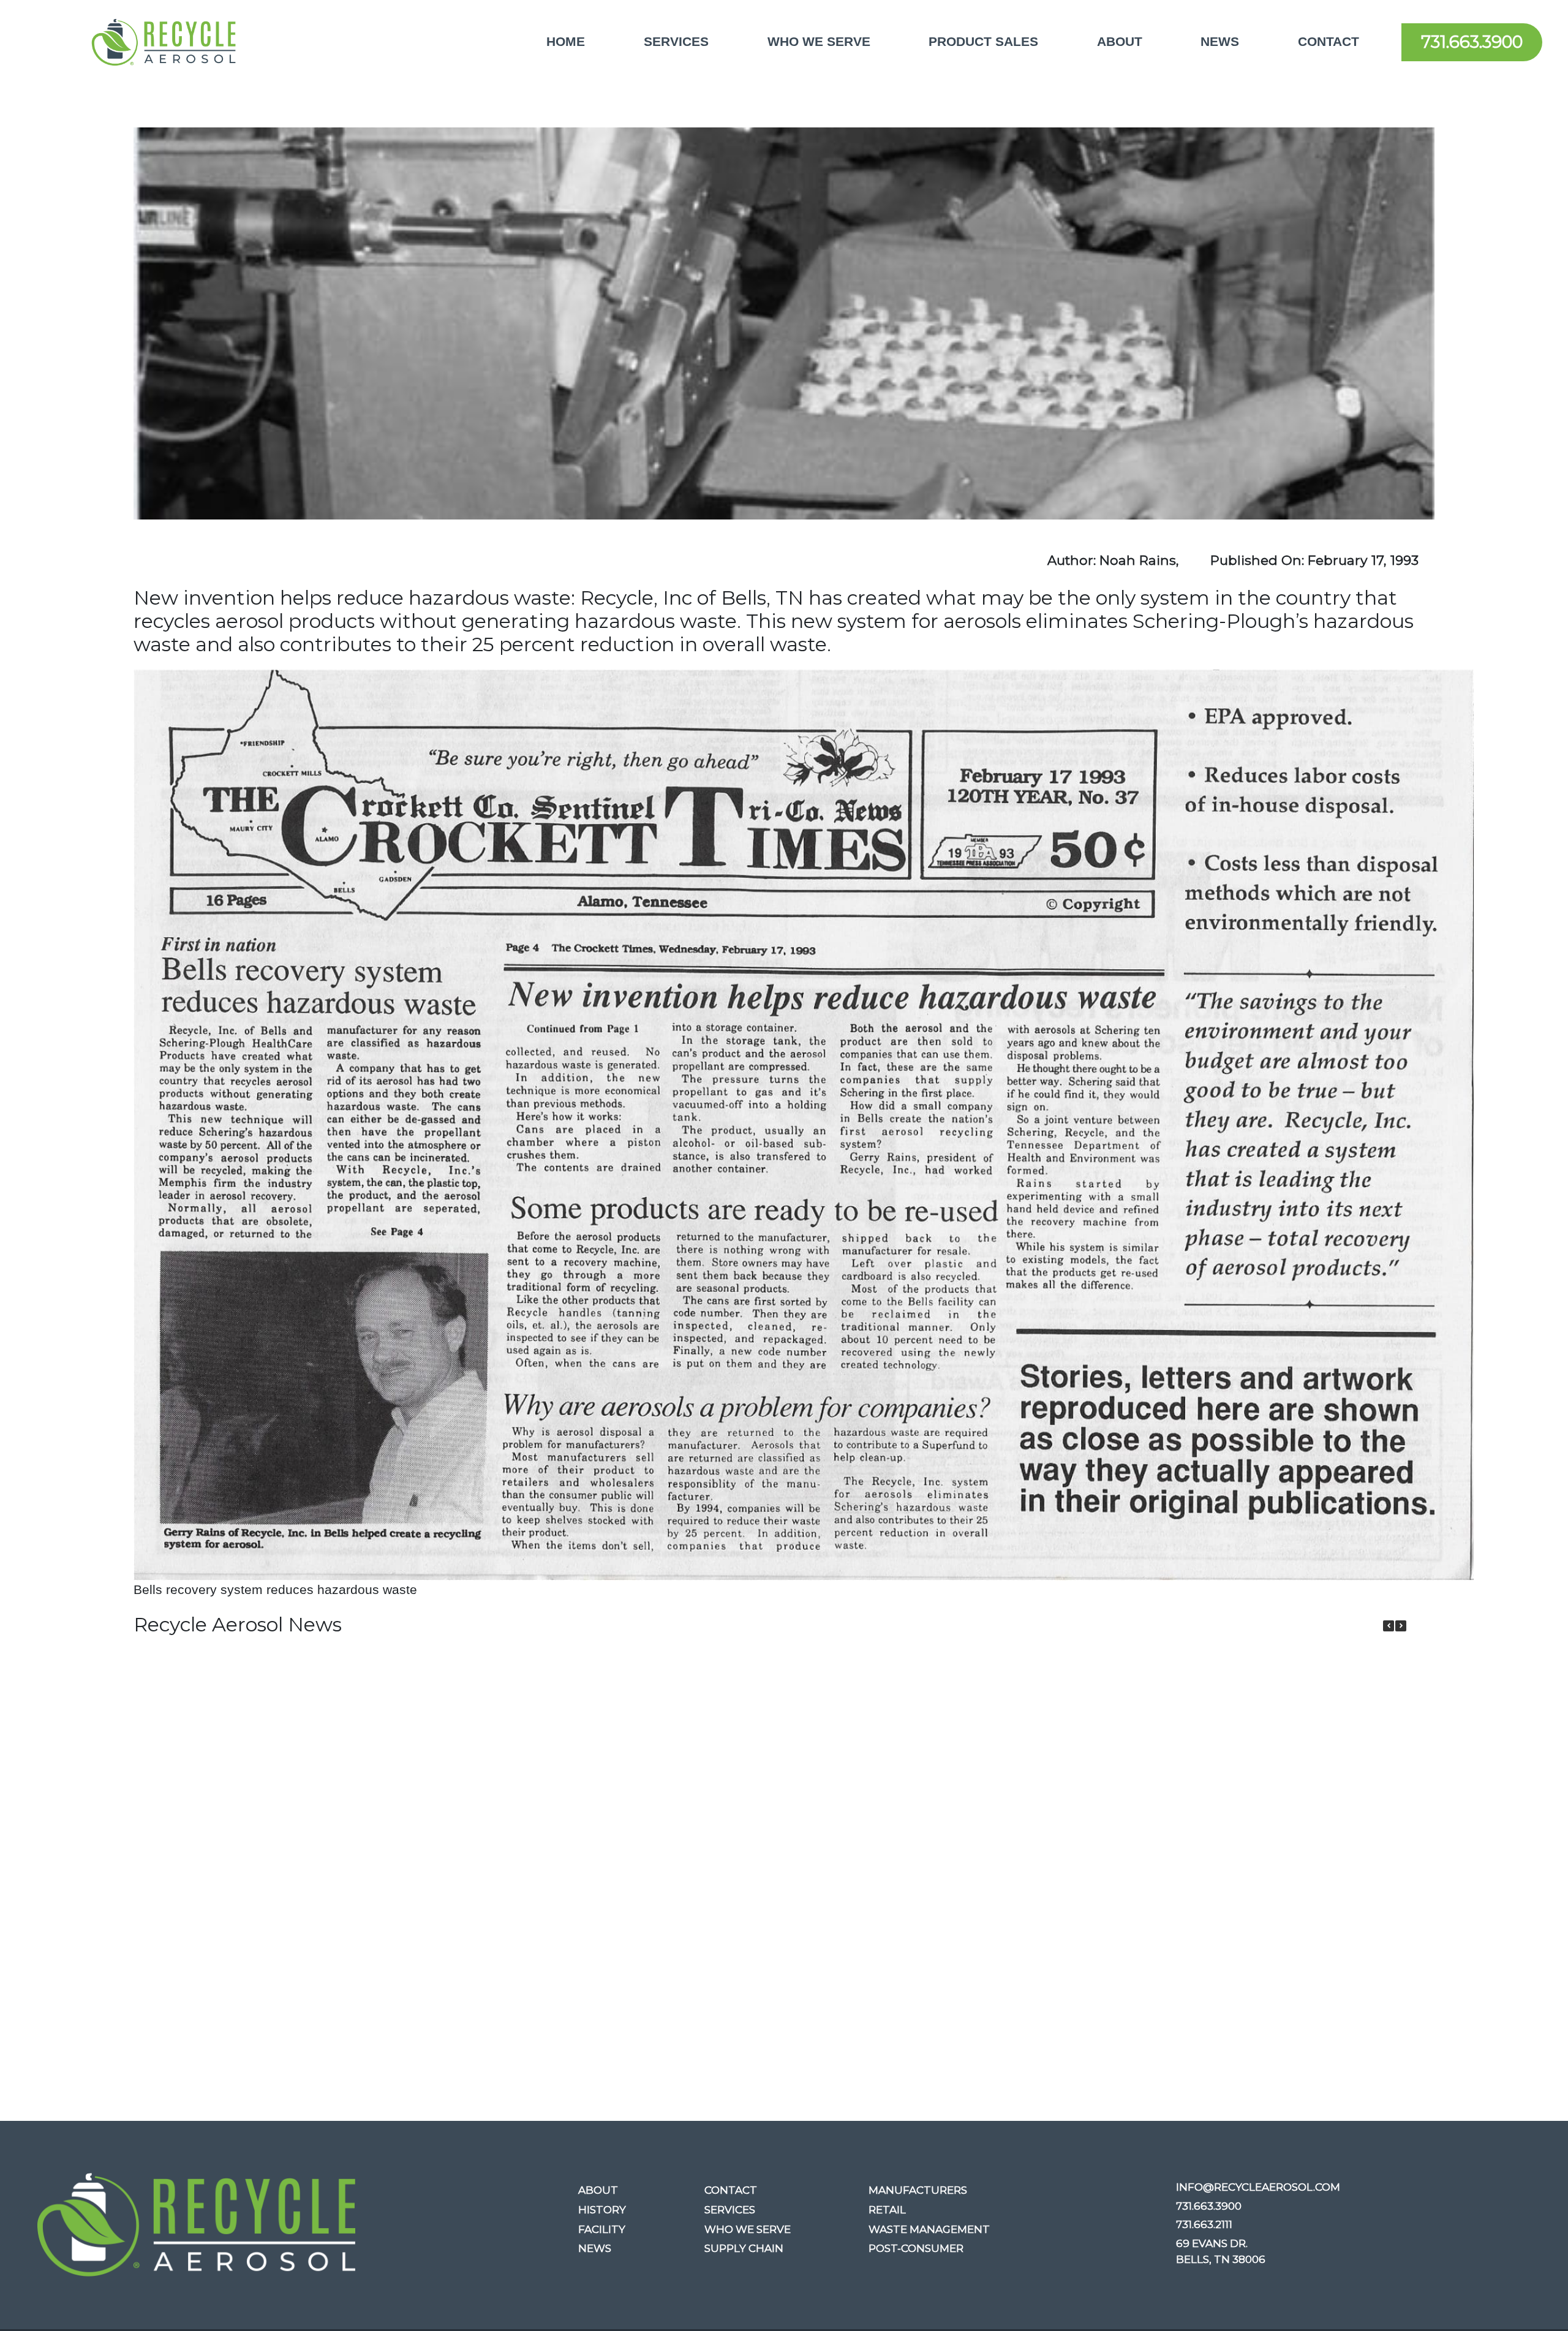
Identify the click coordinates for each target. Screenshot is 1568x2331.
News (1220, 42)
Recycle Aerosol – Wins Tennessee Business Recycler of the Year (209, 1819)
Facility (602, 2229)
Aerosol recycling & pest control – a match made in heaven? (527, 1808)
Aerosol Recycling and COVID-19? (1004, 1785)
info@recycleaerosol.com (1258, 2187)
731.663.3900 (1472, 42)
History (602, 2210)
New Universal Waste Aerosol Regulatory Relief (1163, 1796)
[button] (1401, 1626)
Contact (1329, 42)
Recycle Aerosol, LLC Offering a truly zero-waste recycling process (1322, 1819)
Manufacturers (918, 2190)
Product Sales (983, 42)
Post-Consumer (916, 2248)
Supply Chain (744, 2248)
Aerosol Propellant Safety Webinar (845, 1785)
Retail (887, 2210)
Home (566, 42)
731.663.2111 (1204, 2224)
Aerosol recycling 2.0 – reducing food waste (686, 1796)
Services (676, 42)
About (1120, 42)
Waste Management (929, 2229)
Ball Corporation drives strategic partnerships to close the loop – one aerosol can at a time (367, 1831)
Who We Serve (819, 42)
